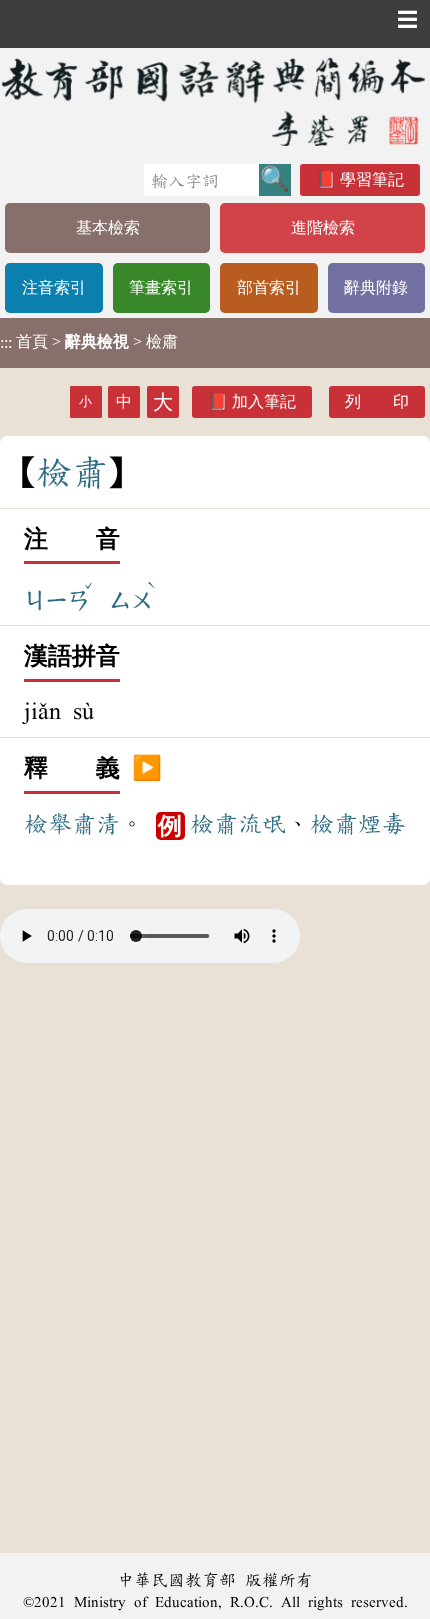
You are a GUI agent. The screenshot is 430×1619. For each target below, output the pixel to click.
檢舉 (48, 824)
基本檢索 (108, 227)
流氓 (262, 824)
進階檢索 (323, 227)
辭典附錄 (376, 287)
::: (6, 342)
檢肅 (214, 824)
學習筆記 (372, 179)
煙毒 (382, 824)
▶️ (147, 769)
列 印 (377, 401)
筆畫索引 (161, 287)
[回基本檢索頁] (215, 101)
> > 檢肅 (89, 342)
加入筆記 (264, 401)
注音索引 (54, 287)
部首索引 (269, 287)
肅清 (96, 824)
